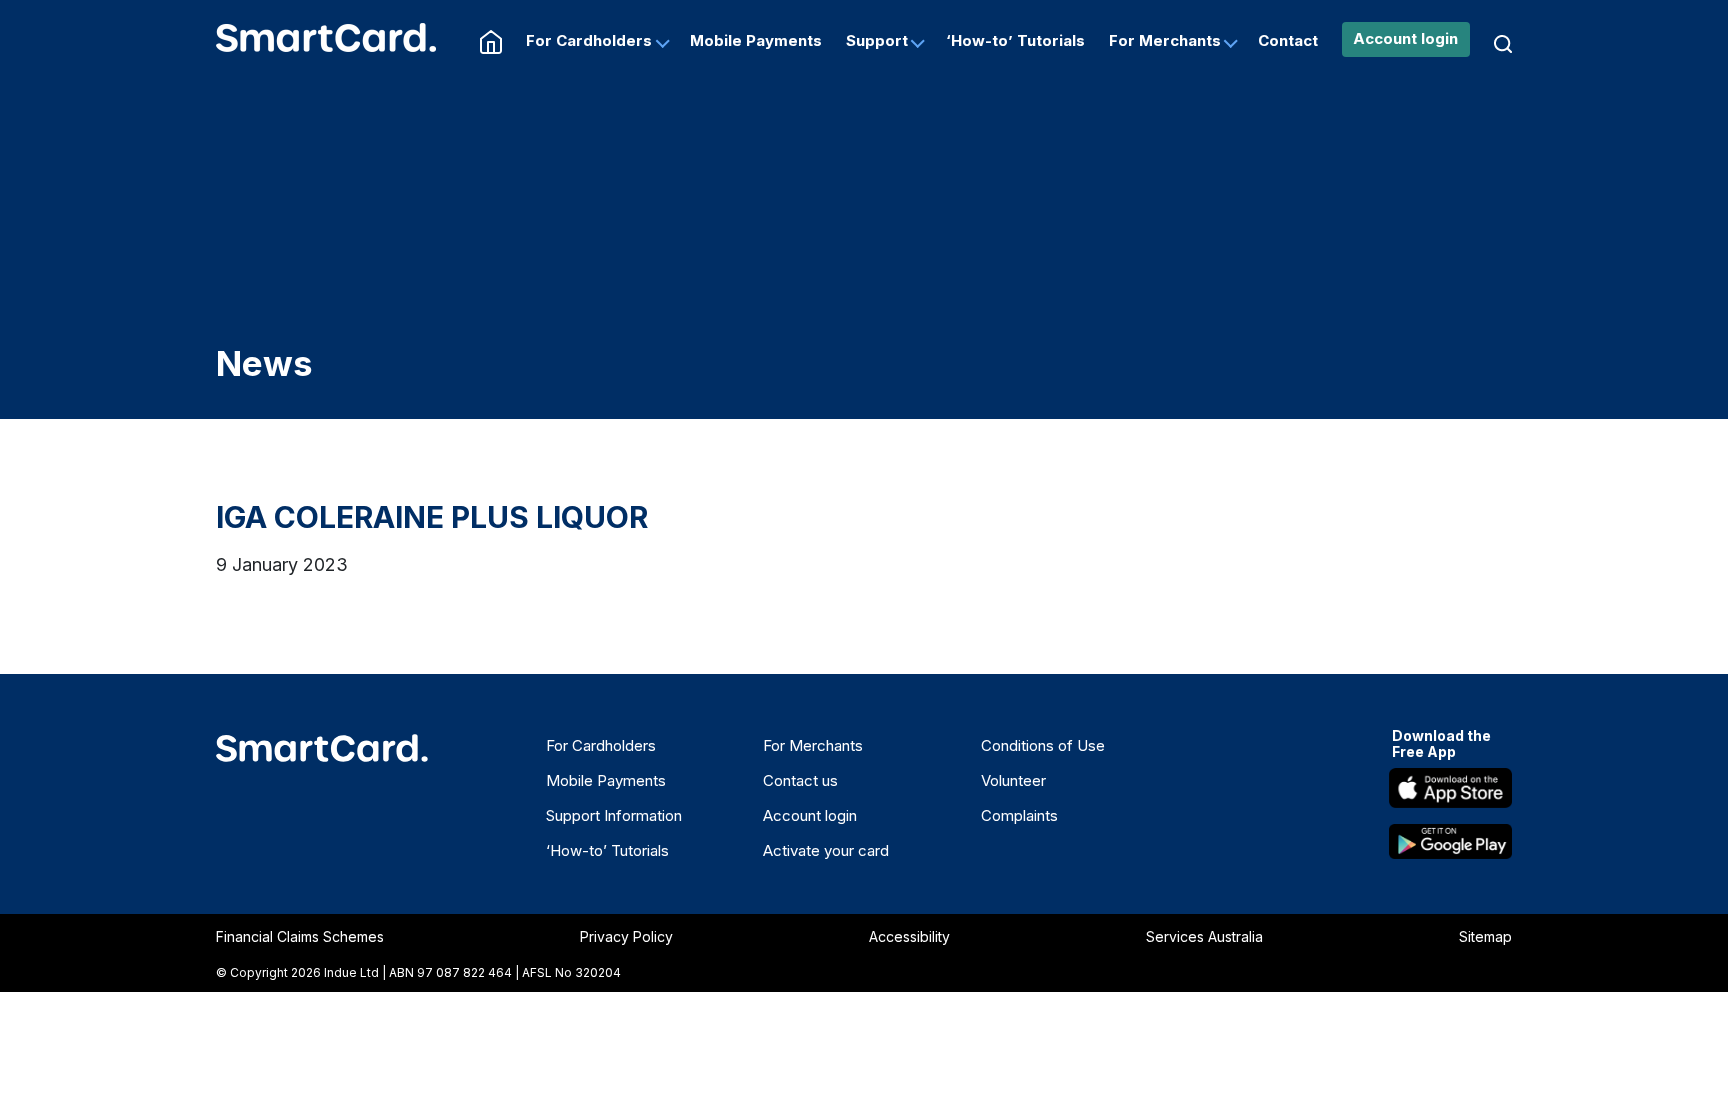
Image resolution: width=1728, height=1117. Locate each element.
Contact (1288, 40)
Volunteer (1013, 780)
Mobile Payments (756, 40)
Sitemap (1485, 936)
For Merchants (1165, 40)
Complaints (1019, 815)
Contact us (800, 780)
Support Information (614, 815)
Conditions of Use (1043, 745)
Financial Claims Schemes (300, 936)
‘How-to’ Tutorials (1015, 40)
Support (877, 40)
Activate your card (826, 850)
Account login (1405, 38)
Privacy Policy (626, 936)
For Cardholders (589, 40)
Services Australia (1204, 936)
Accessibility (909, 936)
